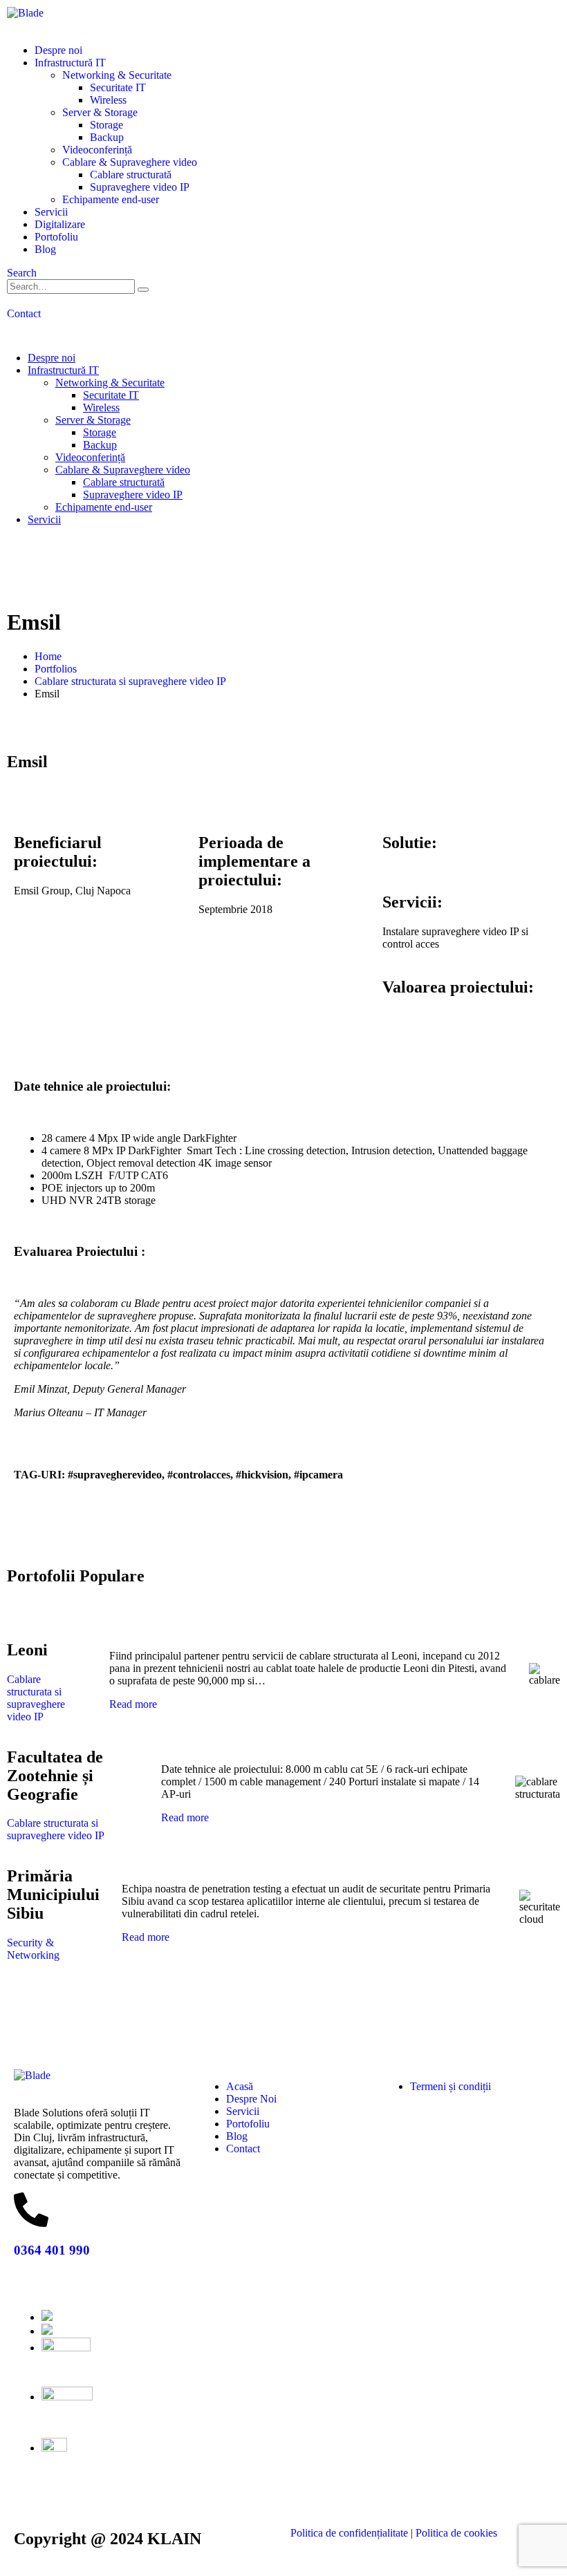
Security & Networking (33, 1949)
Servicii (51, 212)
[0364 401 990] (31, 2210)
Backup (107, 137)
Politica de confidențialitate (351, 2533)
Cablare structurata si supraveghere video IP (36, 1698)
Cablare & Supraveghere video (130, 162)
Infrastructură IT (70, 63)
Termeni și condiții (450, 2086)
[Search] (143, 290)
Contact (244, 2149)
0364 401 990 (52, 2250)
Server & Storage (100, 112)
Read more (133, 1704)
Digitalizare (60, 224)
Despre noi (58, 50)
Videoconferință (97, 150)
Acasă (240, 2086)
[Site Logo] (25, 13)
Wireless (108, 100)
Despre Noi (251, 2099)
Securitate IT (118, 87)
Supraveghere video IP (140, 187)
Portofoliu (56, 237)
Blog (45, 249)
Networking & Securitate (117, 75)
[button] (22, 273)
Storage (106, 125)
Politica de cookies (456, 2533)
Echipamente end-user (111, 199)
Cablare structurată (131, 175)
